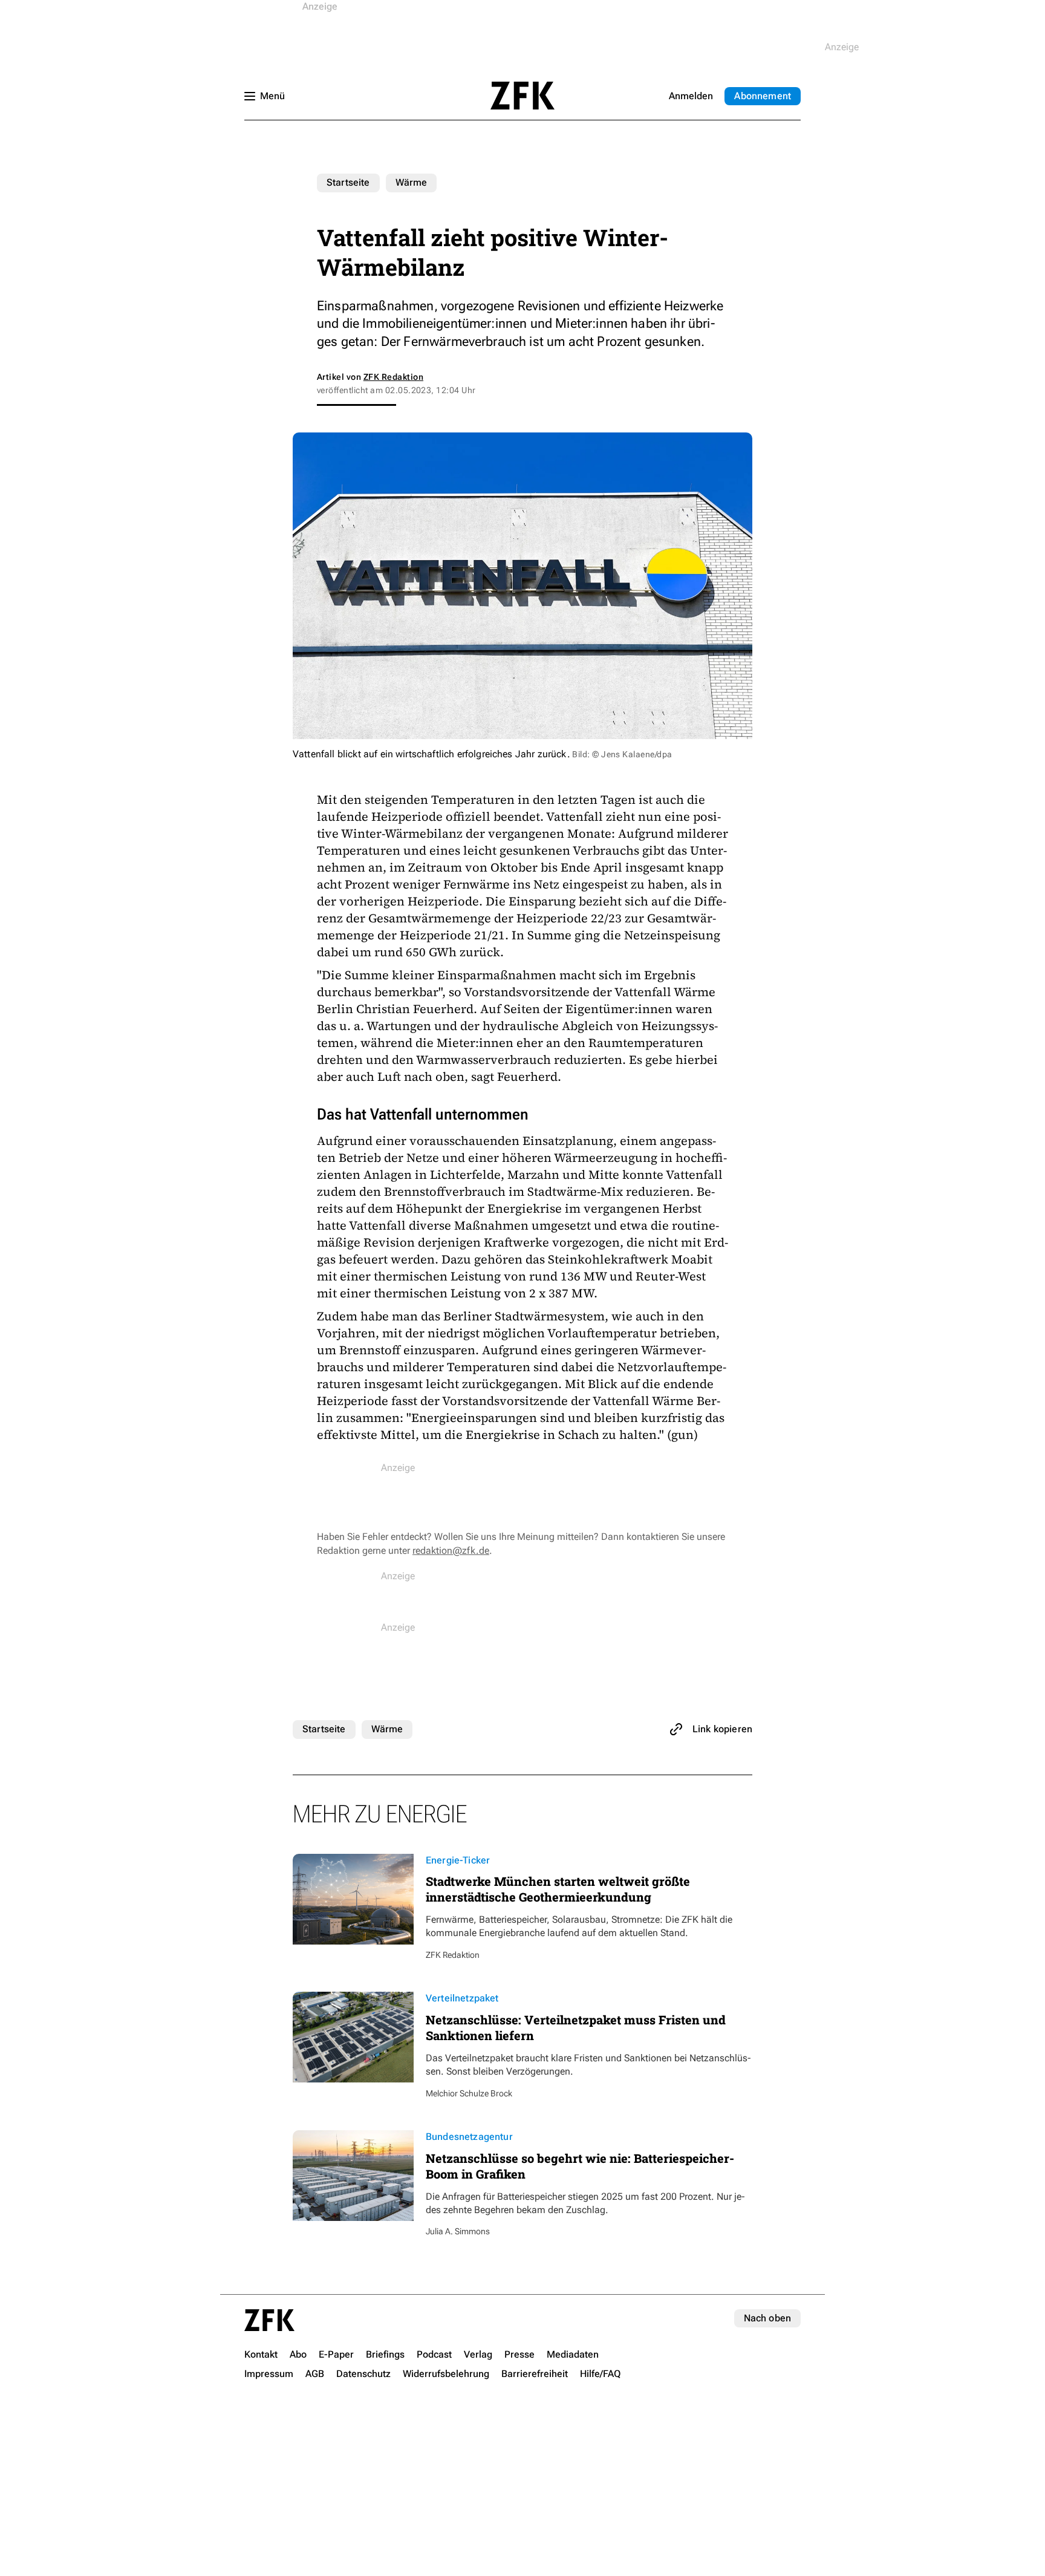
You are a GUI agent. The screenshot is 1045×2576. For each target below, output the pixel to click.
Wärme (412, 182)
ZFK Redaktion (393, 377)
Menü (272, 96)
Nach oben (767, 2318)
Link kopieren (722, 1729)
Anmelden (691, 96)
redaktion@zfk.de (451, 1550)
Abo (763, 96)
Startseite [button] (522, 96)
